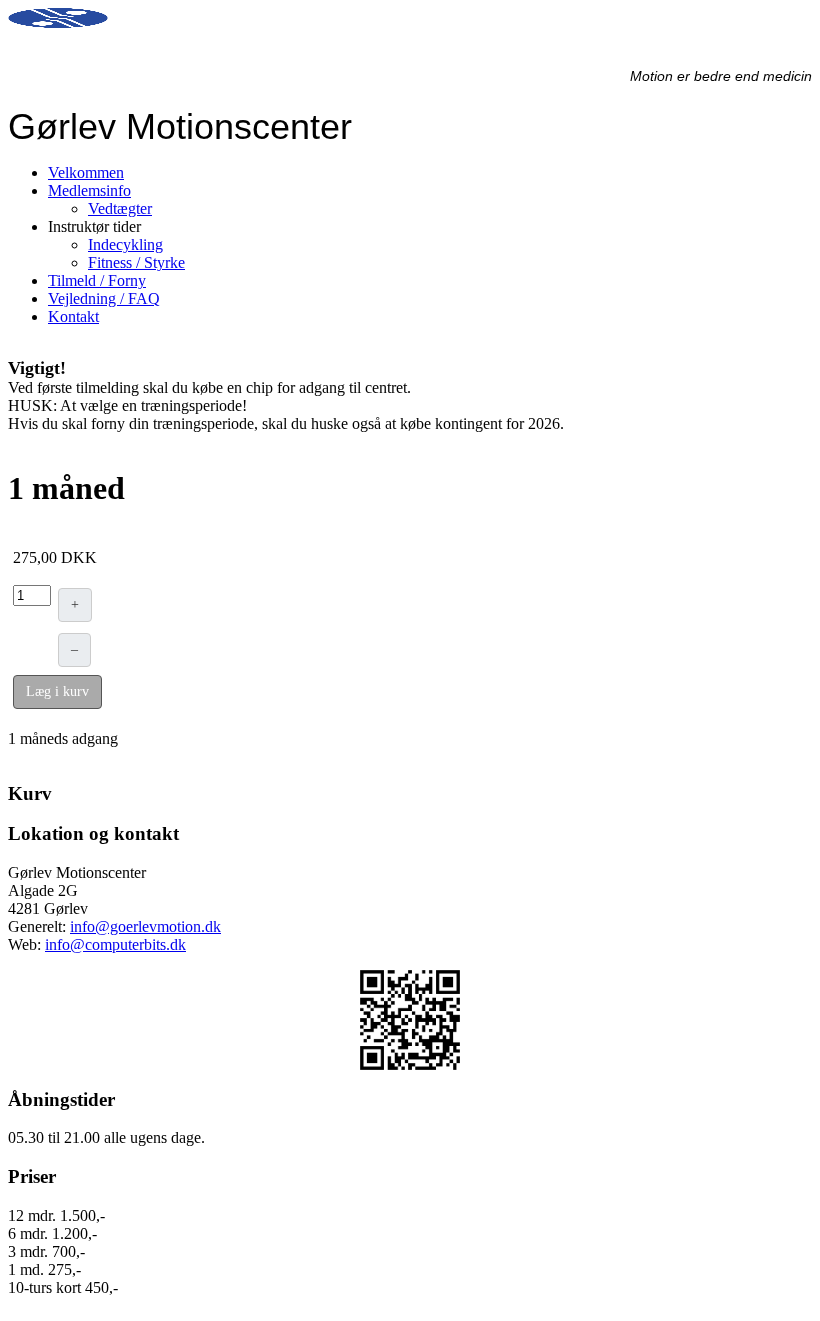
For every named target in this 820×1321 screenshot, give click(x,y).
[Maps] (410, 1020)
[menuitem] (86, 172)
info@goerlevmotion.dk (145, 926)
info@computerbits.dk (115, 944)
